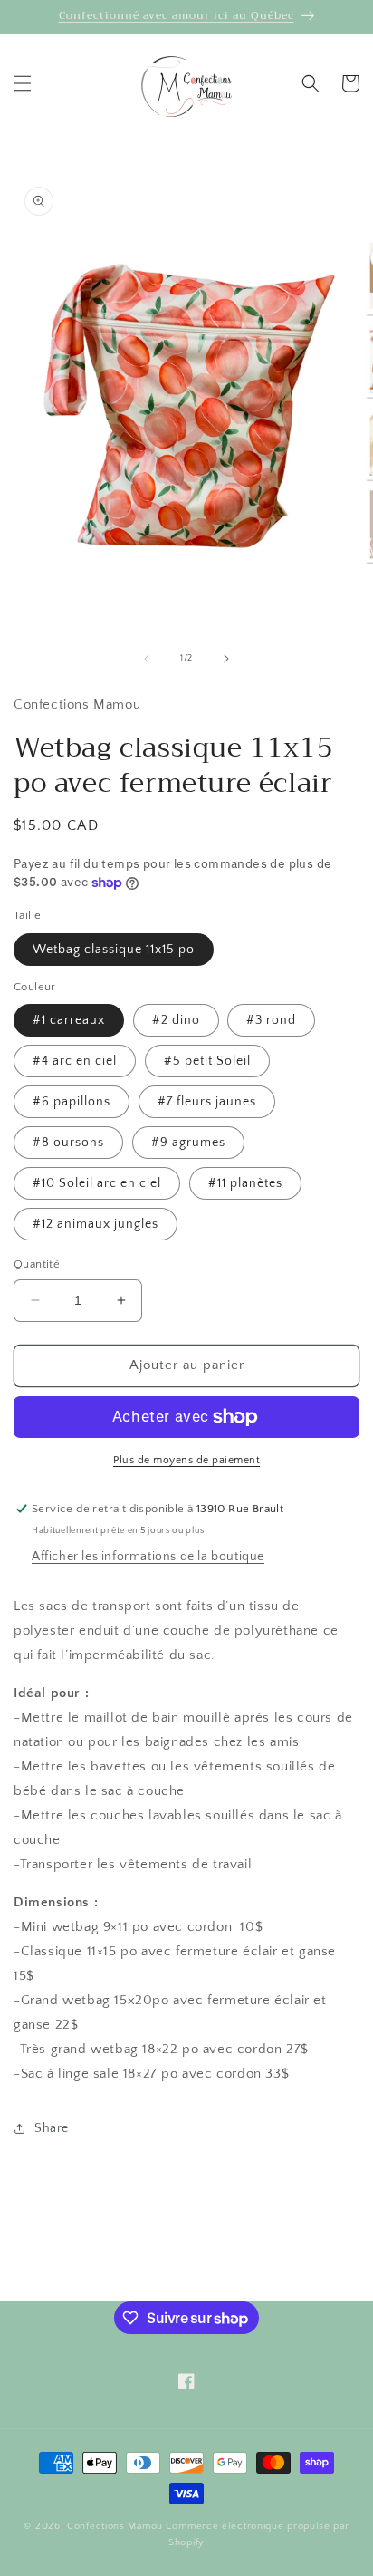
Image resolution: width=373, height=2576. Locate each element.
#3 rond (271, 1020)
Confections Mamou (115, 2526)
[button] (23, 83)
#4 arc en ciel (75, 1061)
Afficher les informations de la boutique (148, 1557)
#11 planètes (245, 1183)
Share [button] (52, 2128)
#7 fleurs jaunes (207, 1102)
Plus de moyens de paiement (186, 1460)
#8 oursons (68, 1143)
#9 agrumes (188, 1143)
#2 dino (176, 1020)
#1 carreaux (69, 1020)
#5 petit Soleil (207, 1061)
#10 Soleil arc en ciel (97, 1183)
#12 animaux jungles (96, 1224)
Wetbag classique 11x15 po (114, 950)
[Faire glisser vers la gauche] (147, 659)
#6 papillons (72, 1102)
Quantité (37, 1264)
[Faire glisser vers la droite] (226, 659)
